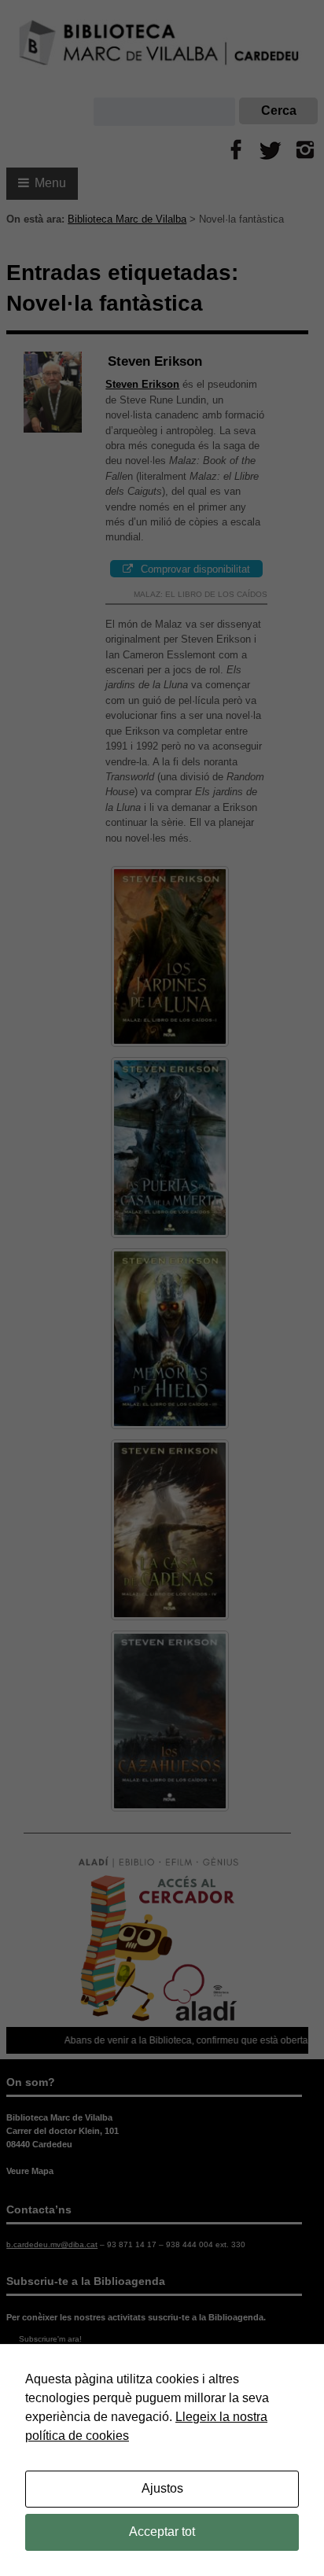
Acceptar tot (162, 2532)
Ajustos (162, 2488)
